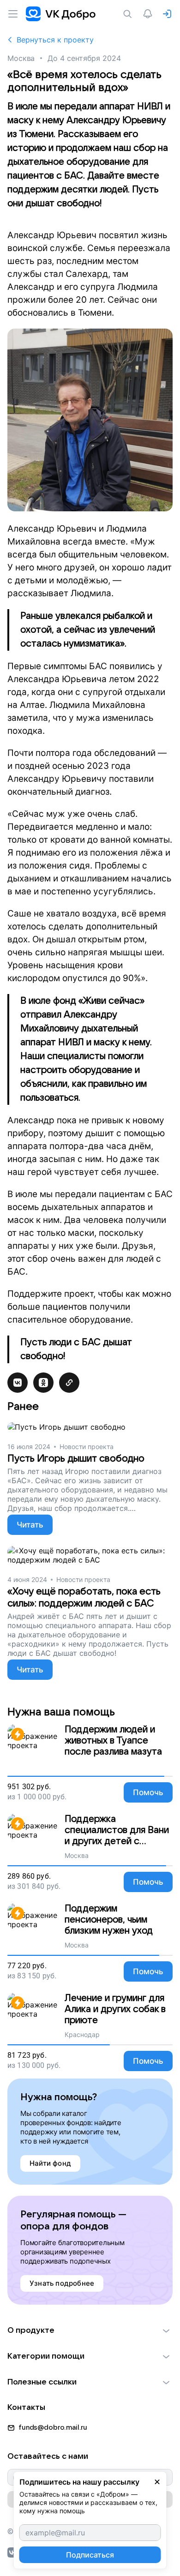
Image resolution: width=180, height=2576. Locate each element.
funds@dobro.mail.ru (53, 2427)
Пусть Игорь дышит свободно (76, 1459)
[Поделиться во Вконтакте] (18, 1383)
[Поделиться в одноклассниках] (43, 1383)
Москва (21, 58)
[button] (90, 2330)
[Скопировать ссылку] (69, 1383)
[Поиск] (129, 14)
